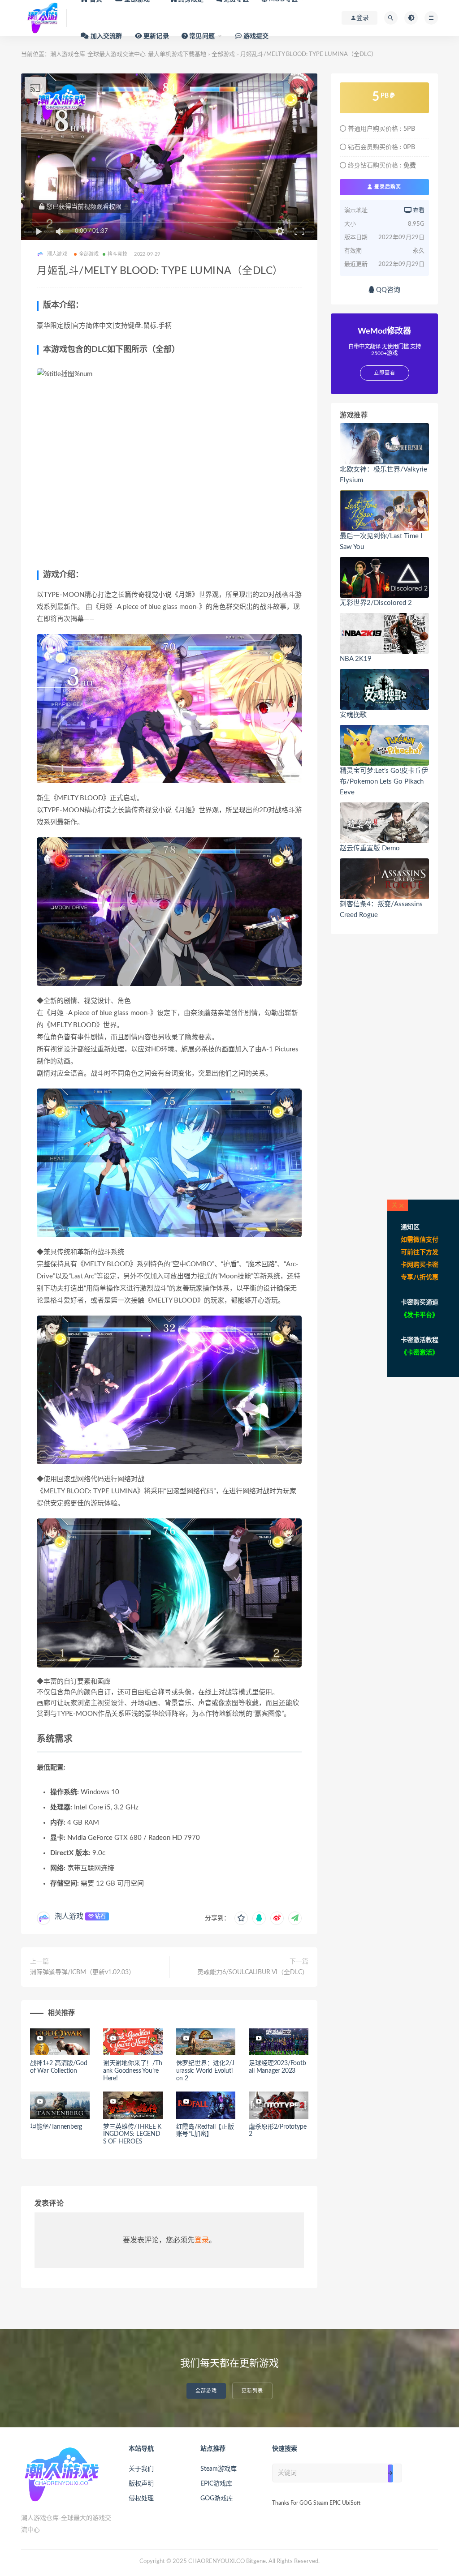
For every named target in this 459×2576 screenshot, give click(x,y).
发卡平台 (420, 1315)
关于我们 (141, 2469)
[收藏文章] (241, 1918)
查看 (418, 211)
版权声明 (141, 2484)
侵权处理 (141, 2499)
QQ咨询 (387, 290)
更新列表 (252, 2391)
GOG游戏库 (217, 2499)
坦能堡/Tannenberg (56, 2127)
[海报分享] (295, 1918)
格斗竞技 (118, 254)
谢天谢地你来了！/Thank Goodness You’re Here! (133, 2071)
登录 (202, 2240)
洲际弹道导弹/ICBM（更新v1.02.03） (82, 1972)
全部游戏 (89, 254)
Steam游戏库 (219, 2469)
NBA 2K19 (356, 659)
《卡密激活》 (420, 1353)
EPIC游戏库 (216, 2484)
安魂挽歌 (353, 715)
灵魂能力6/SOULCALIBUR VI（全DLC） (253, 1972)
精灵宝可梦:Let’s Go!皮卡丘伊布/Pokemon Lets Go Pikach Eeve (384, 782)
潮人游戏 (69, 1916)
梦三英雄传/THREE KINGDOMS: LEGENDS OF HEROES (132, 2135)
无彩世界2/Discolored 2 (376, 603)
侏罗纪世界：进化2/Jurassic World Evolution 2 (205, 2071)
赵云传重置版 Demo (370, 848)
